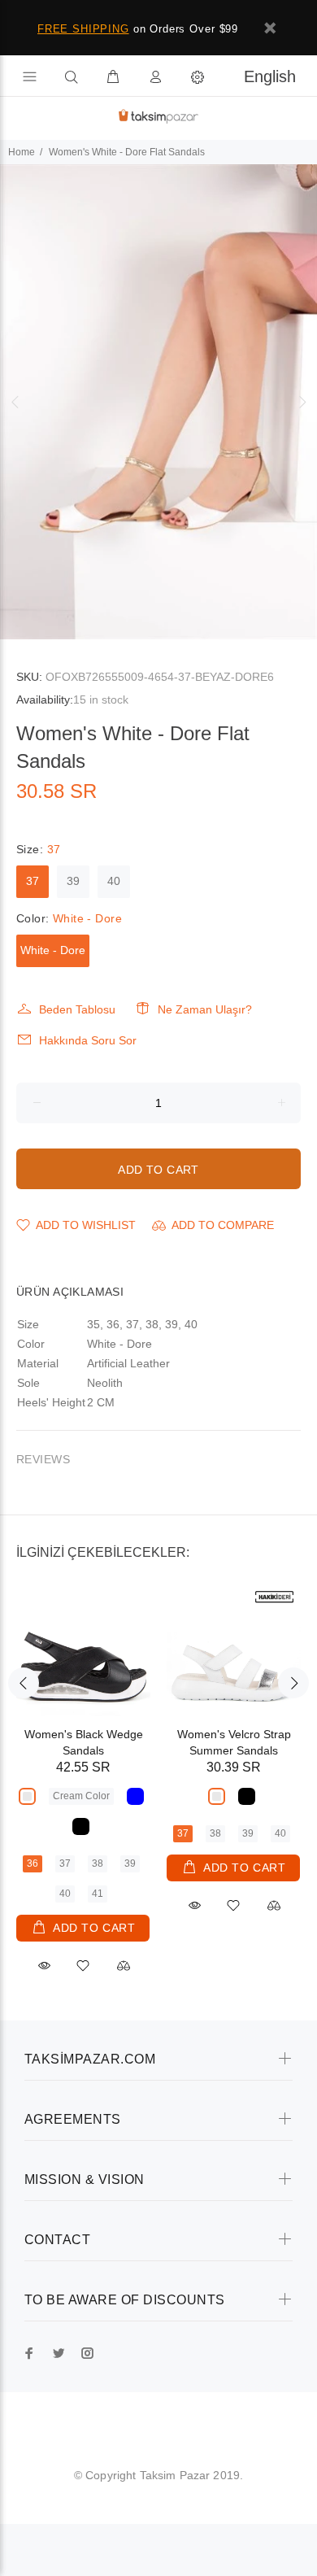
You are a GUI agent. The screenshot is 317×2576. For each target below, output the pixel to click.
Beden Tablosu (77, 1009)
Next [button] (302, 402)
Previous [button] (15, 402)
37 (33, 881)
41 (98, 1894)
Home (22, 152)
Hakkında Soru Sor (88, 1040)
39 (73, 881)
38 (98, 1863)
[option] (158, 402)
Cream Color (81, 1796)
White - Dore (53, 950)
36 (33, 1863)
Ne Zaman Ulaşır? (205, 1009)
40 (114, 881)
